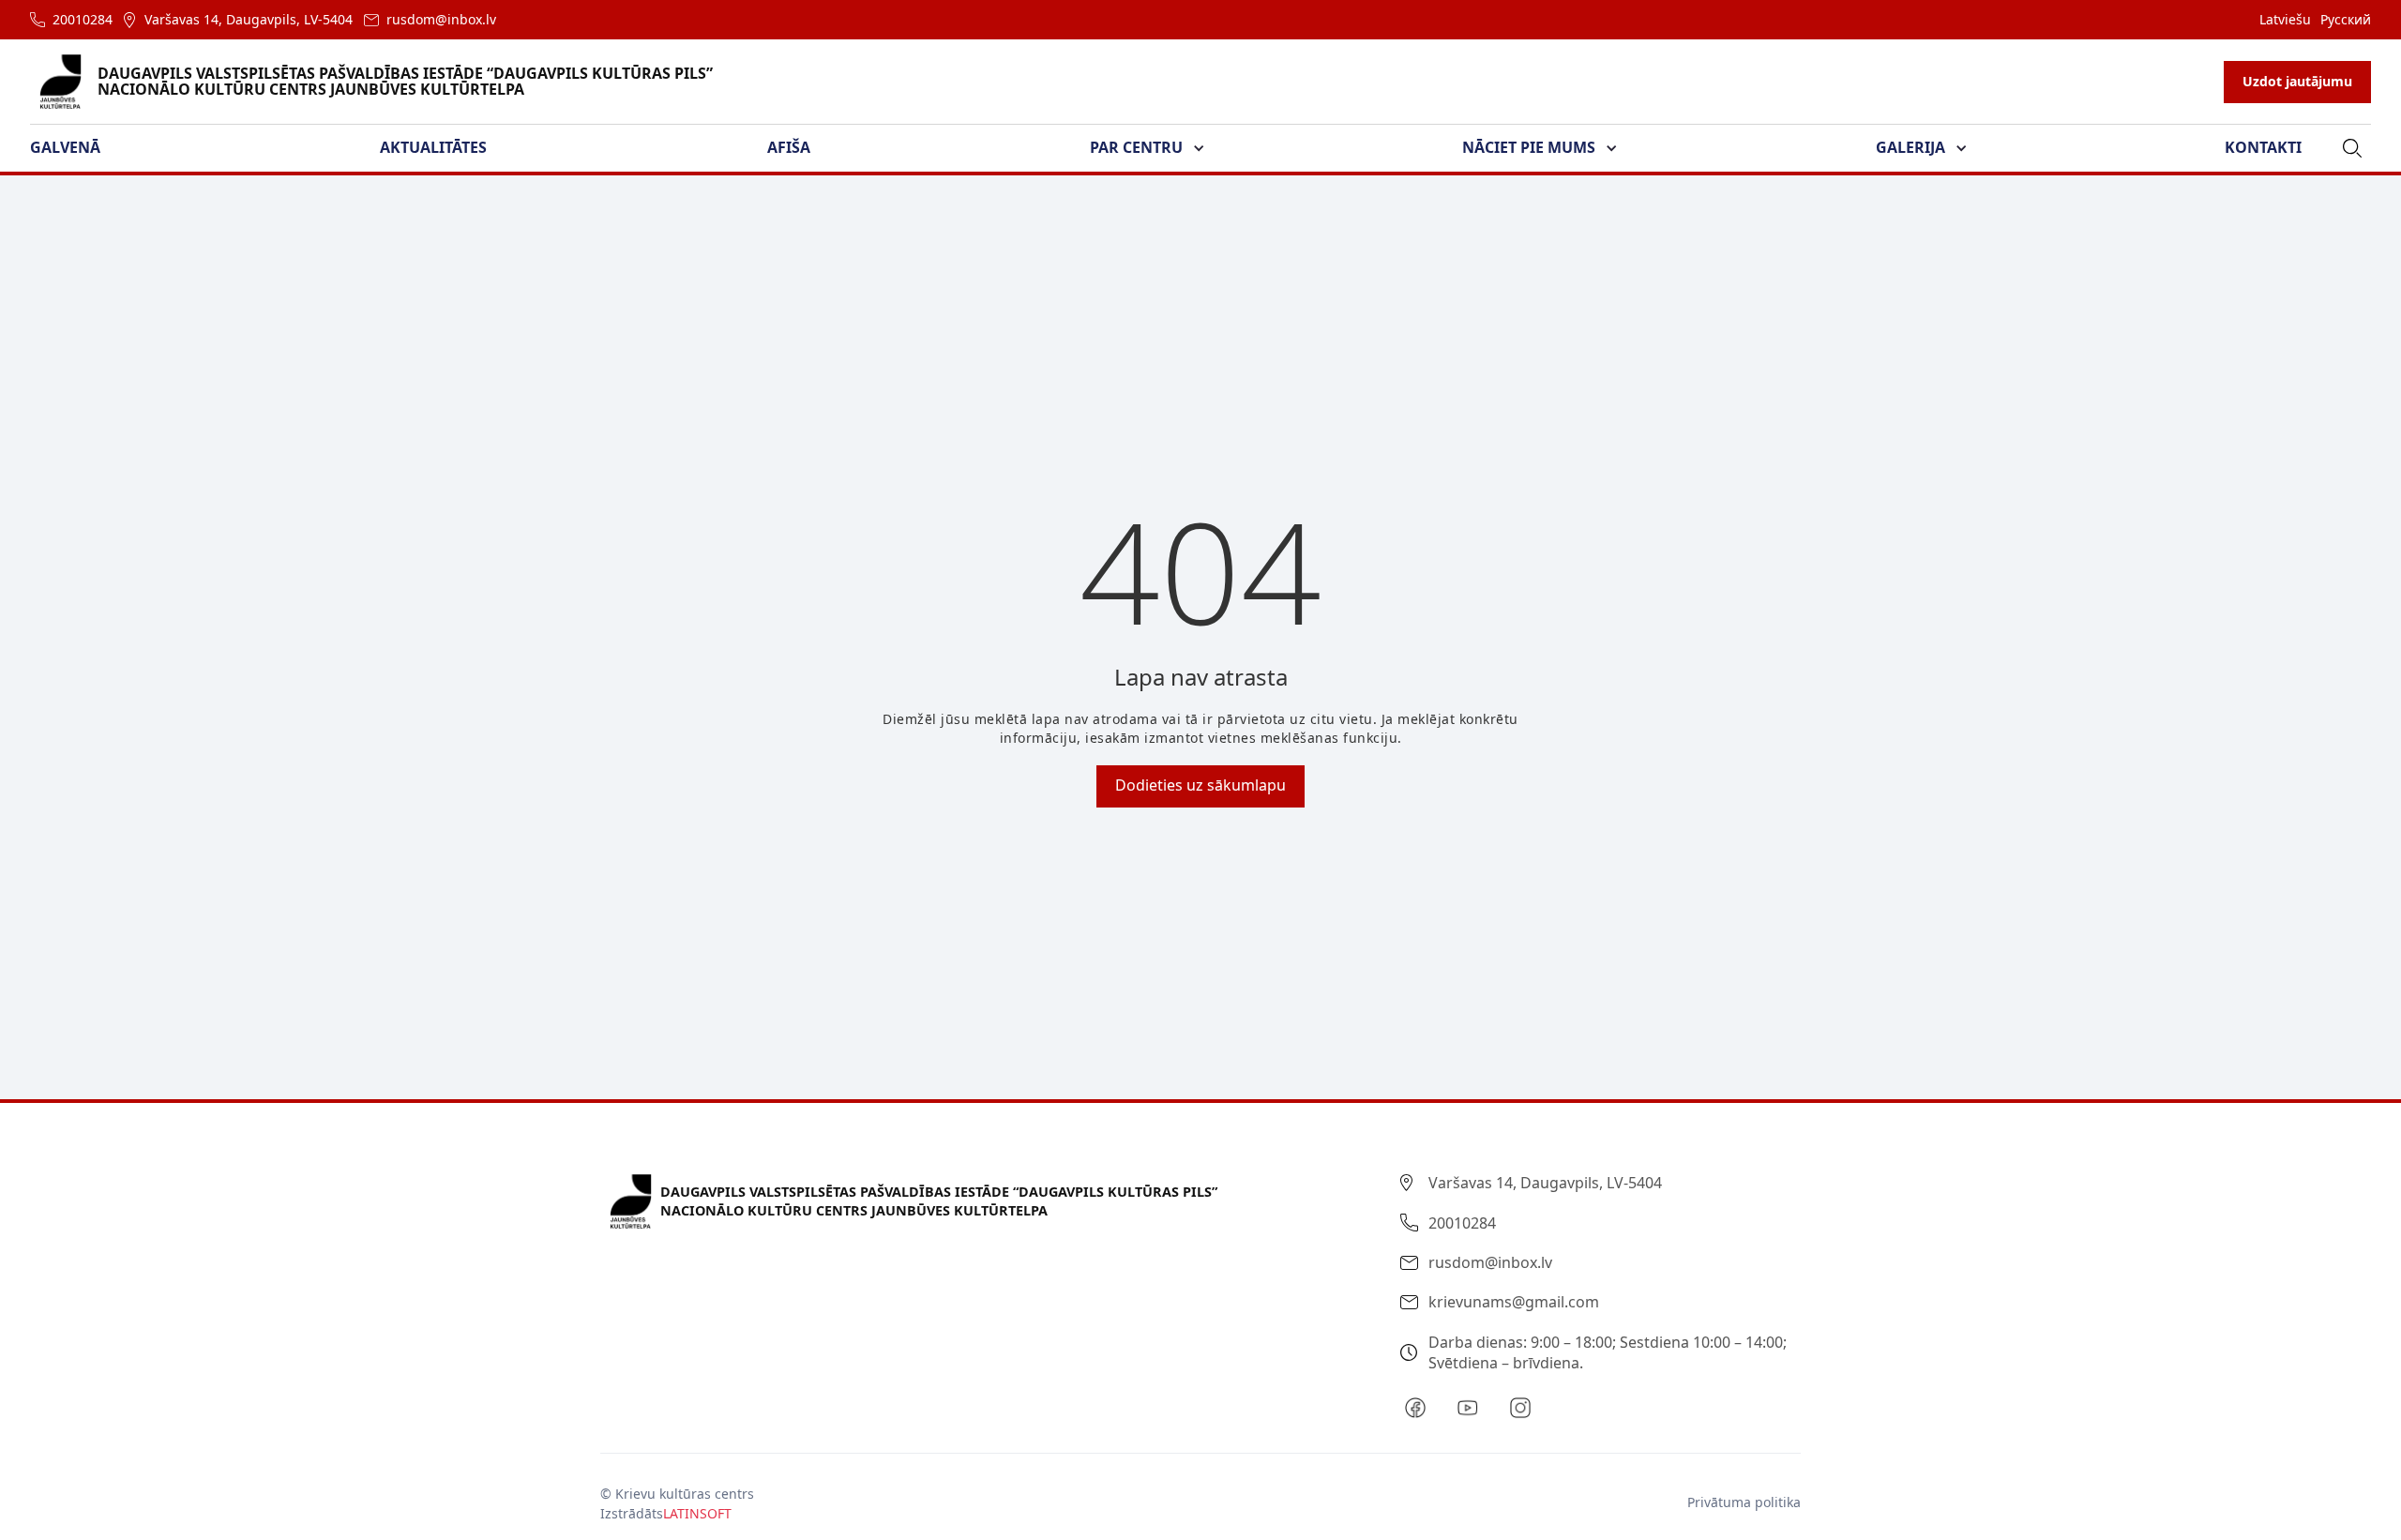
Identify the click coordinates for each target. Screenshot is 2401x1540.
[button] (76, 148)
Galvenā (65, 147)
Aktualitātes (433, 147)
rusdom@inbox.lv (441, 19)
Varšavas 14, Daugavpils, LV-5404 (249, 19)
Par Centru (1136, 147)
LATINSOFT (697, 1513)
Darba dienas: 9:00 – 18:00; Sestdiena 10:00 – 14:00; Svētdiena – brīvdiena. (1608, 1352)
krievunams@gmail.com (1514, 1302)
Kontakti (2263, 147)
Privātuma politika (1744, 1502)
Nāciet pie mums (1529, 147)
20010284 (83, 19)
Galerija (1910, 147)
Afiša (789, 147)
